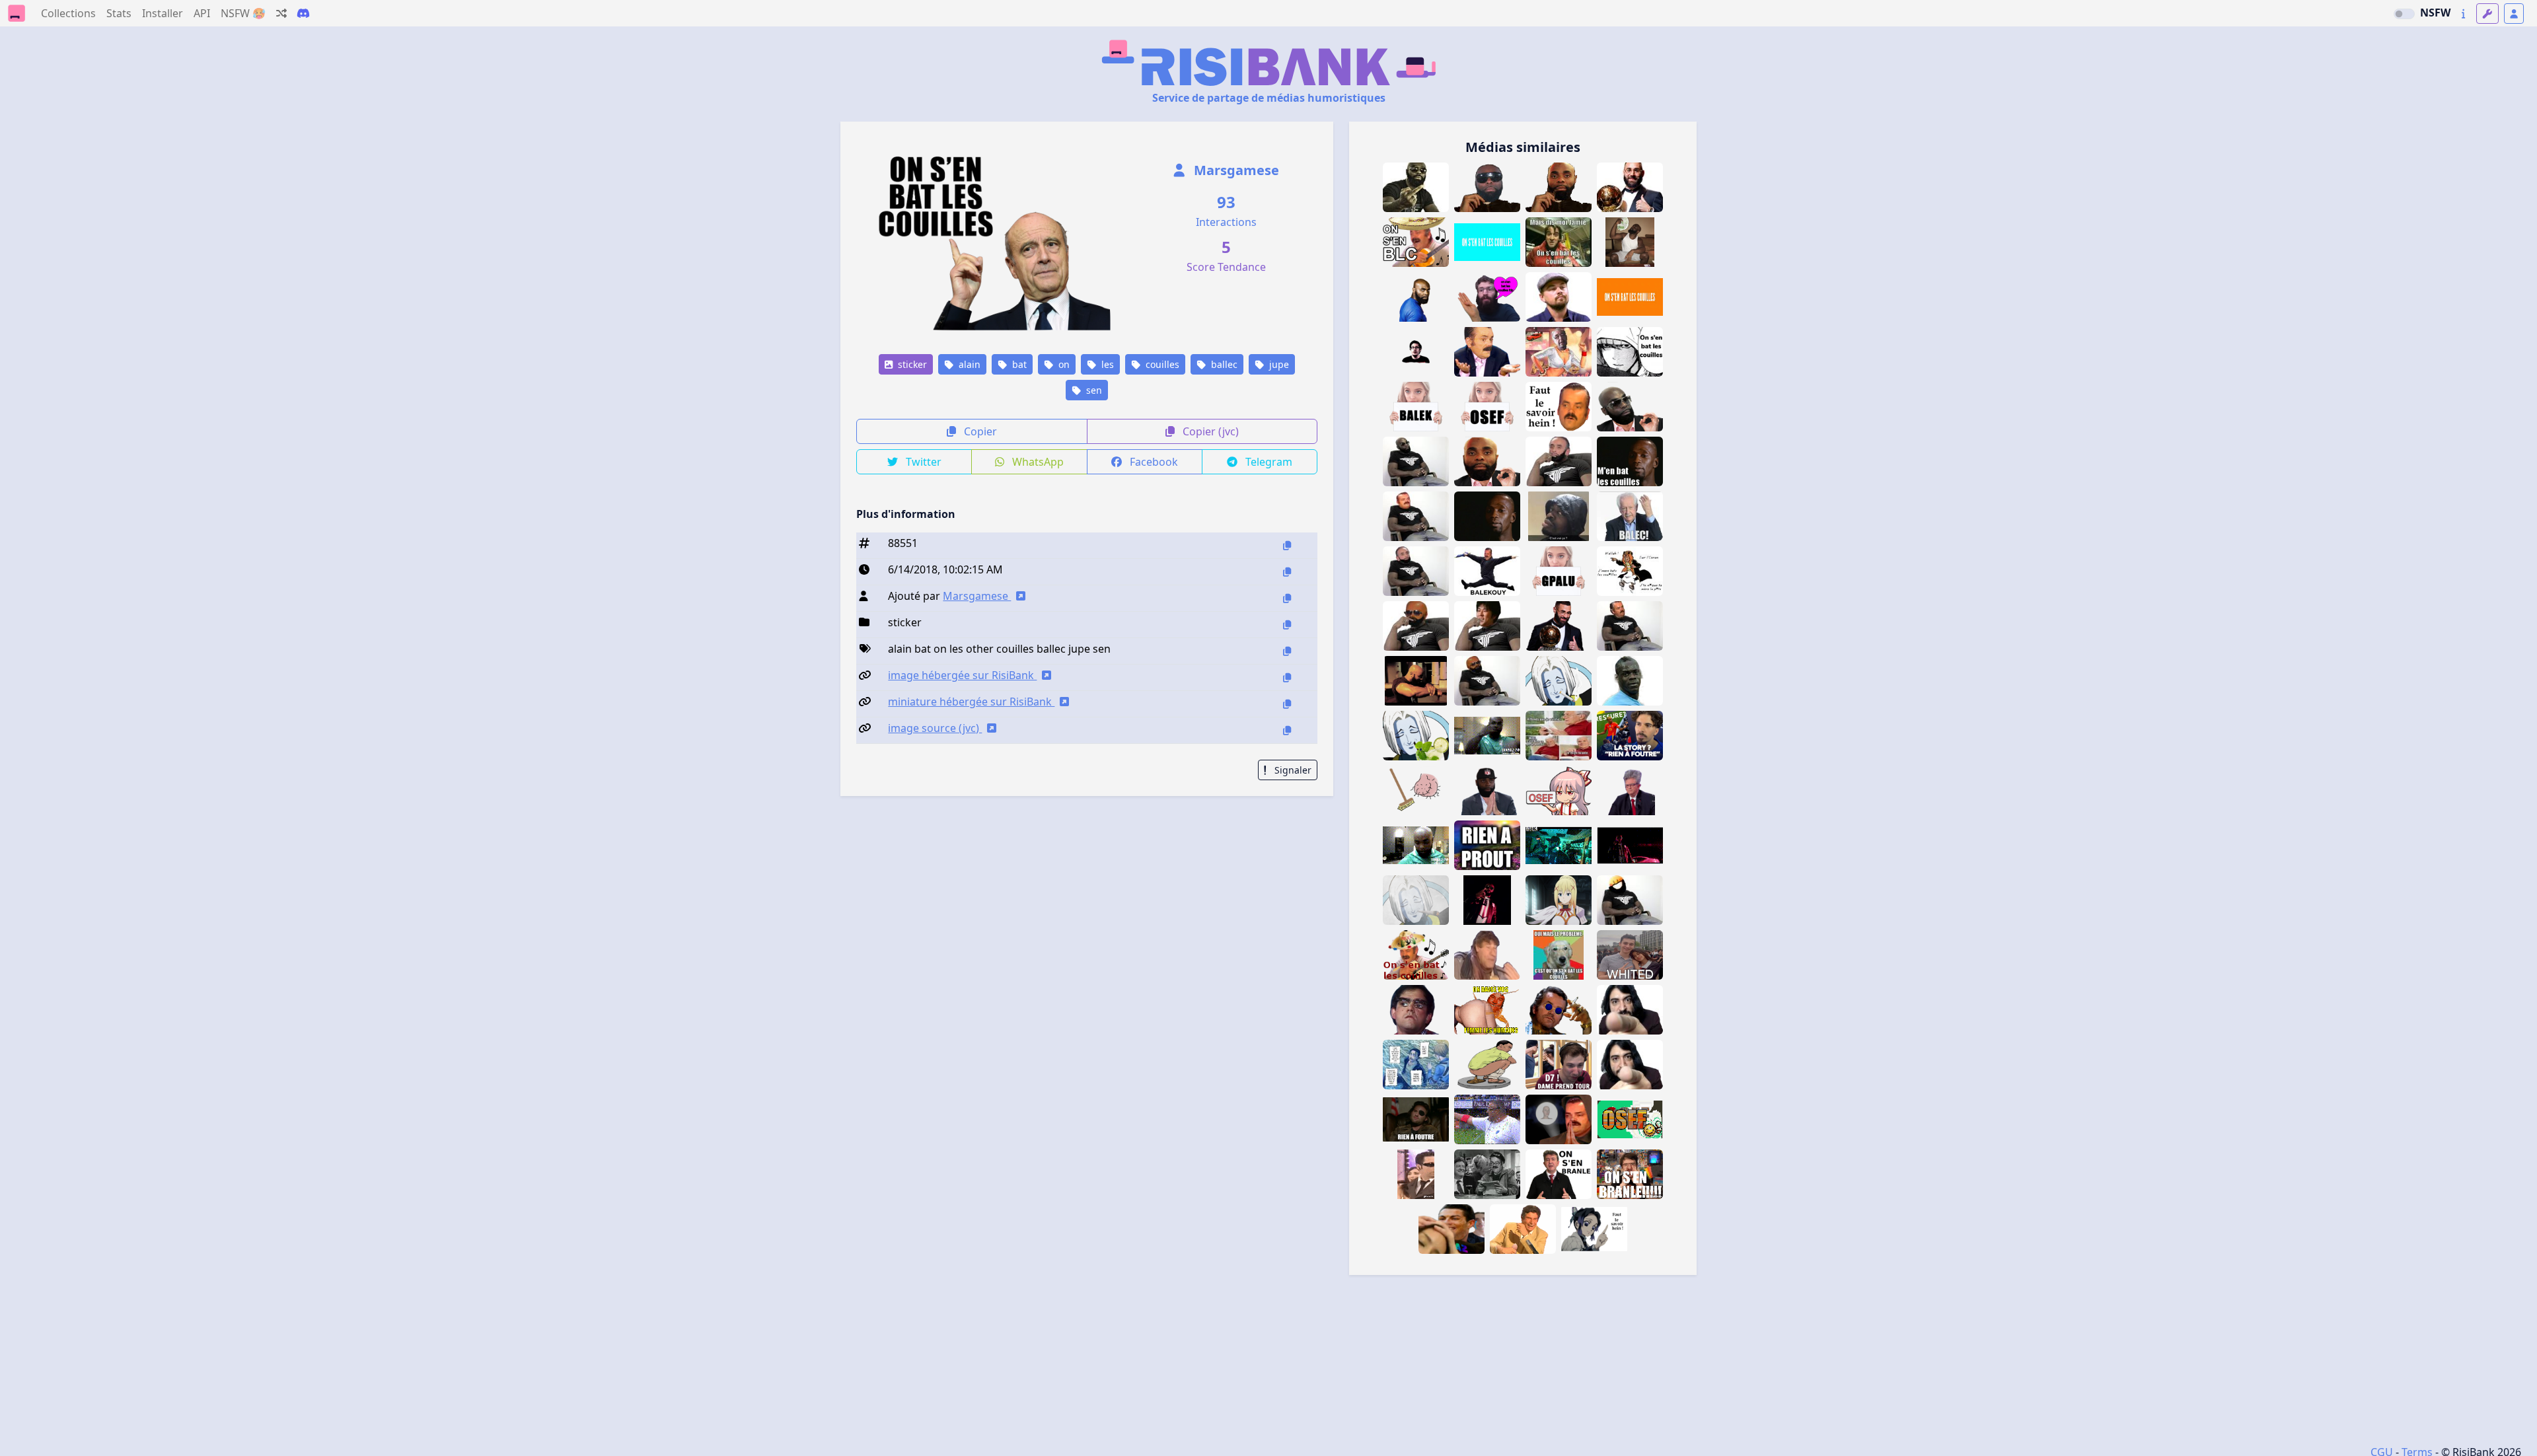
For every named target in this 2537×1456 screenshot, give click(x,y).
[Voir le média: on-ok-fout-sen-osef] (1630, 1119)
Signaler (1292, 770)
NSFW (2435, 13)
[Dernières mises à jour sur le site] (2463, 14)
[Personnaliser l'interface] (2487, 14)
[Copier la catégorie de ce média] (1287, 625)
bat (1018, 364)
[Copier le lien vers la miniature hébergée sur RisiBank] (1287, 704)
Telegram (1268, 462)
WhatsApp (1037, 462)
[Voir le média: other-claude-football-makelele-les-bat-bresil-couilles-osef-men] (1630, 461)
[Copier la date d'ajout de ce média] (1287, 572)
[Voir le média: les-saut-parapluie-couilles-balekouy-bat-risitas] (1487, 571)
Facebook (1153, 462)
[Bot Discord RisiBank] (303, 13)
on (1063, 364)
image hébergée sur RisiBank (962, 675)
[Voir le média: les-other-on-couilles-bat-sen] (1630, 297)
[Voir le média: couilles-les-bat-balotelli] (1630, 681)
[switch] (2404, 14)
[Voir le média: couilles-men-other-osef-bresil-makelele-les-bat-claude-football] (1487, 516)
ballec (1223, 364)
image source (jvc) (935, 728)
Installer (163, 13)
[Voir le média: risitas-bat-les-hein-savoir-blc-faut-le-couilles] (1559, 407)
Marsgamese (1235, 170)
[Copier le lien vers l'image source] (1287, 730)
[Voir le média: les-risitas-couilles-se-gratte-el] (1416, 1174)
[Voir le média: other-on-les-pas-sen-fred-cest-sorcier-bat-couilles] (1559, 242)
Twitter (922, 462)
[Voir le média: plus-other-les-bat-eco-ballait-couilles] (1416, 790)
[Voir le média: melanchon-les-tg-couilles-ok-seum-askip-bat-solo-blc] (1630, 790)
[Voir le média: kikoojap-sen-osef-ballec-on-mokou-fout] (1559, 790)
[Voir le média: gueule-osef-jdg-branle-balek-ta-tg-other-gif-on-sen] (1630, 1174)
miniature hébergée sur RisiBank (971, 702)
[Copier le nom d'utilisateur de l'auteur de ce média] (1287, 598)
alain (968, 364)
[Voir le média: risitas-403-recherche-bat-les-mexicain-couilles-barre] (1416, 955)
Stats (119, 13)
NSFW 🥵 (243, 13)
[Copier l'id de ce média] (1287, 545)
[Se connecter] (2514, 14)
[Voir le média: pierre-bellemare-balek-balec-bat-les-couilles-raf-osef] (1630, 516)
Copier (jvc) (1209, 431)
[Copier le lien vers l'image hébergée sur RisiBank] (1287, 677)
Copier (979, 431)
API (202, 13)
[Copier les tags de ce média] (1287, 651)
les (1106, 364)
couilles (1161, 364)
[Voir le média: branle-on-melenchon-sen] (1559, 1174)
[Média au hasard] (281, 13)
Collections (68, 13)
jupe (1278, 364)
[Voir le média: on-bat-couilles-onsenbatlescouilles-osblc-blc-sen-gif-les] (1487, 242)
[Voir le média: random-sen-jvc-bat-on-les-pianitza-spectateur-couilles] (1416, 352)
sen (1093, 390)
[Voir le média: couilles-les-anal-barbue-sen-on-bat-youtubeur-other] (1487, 297)
